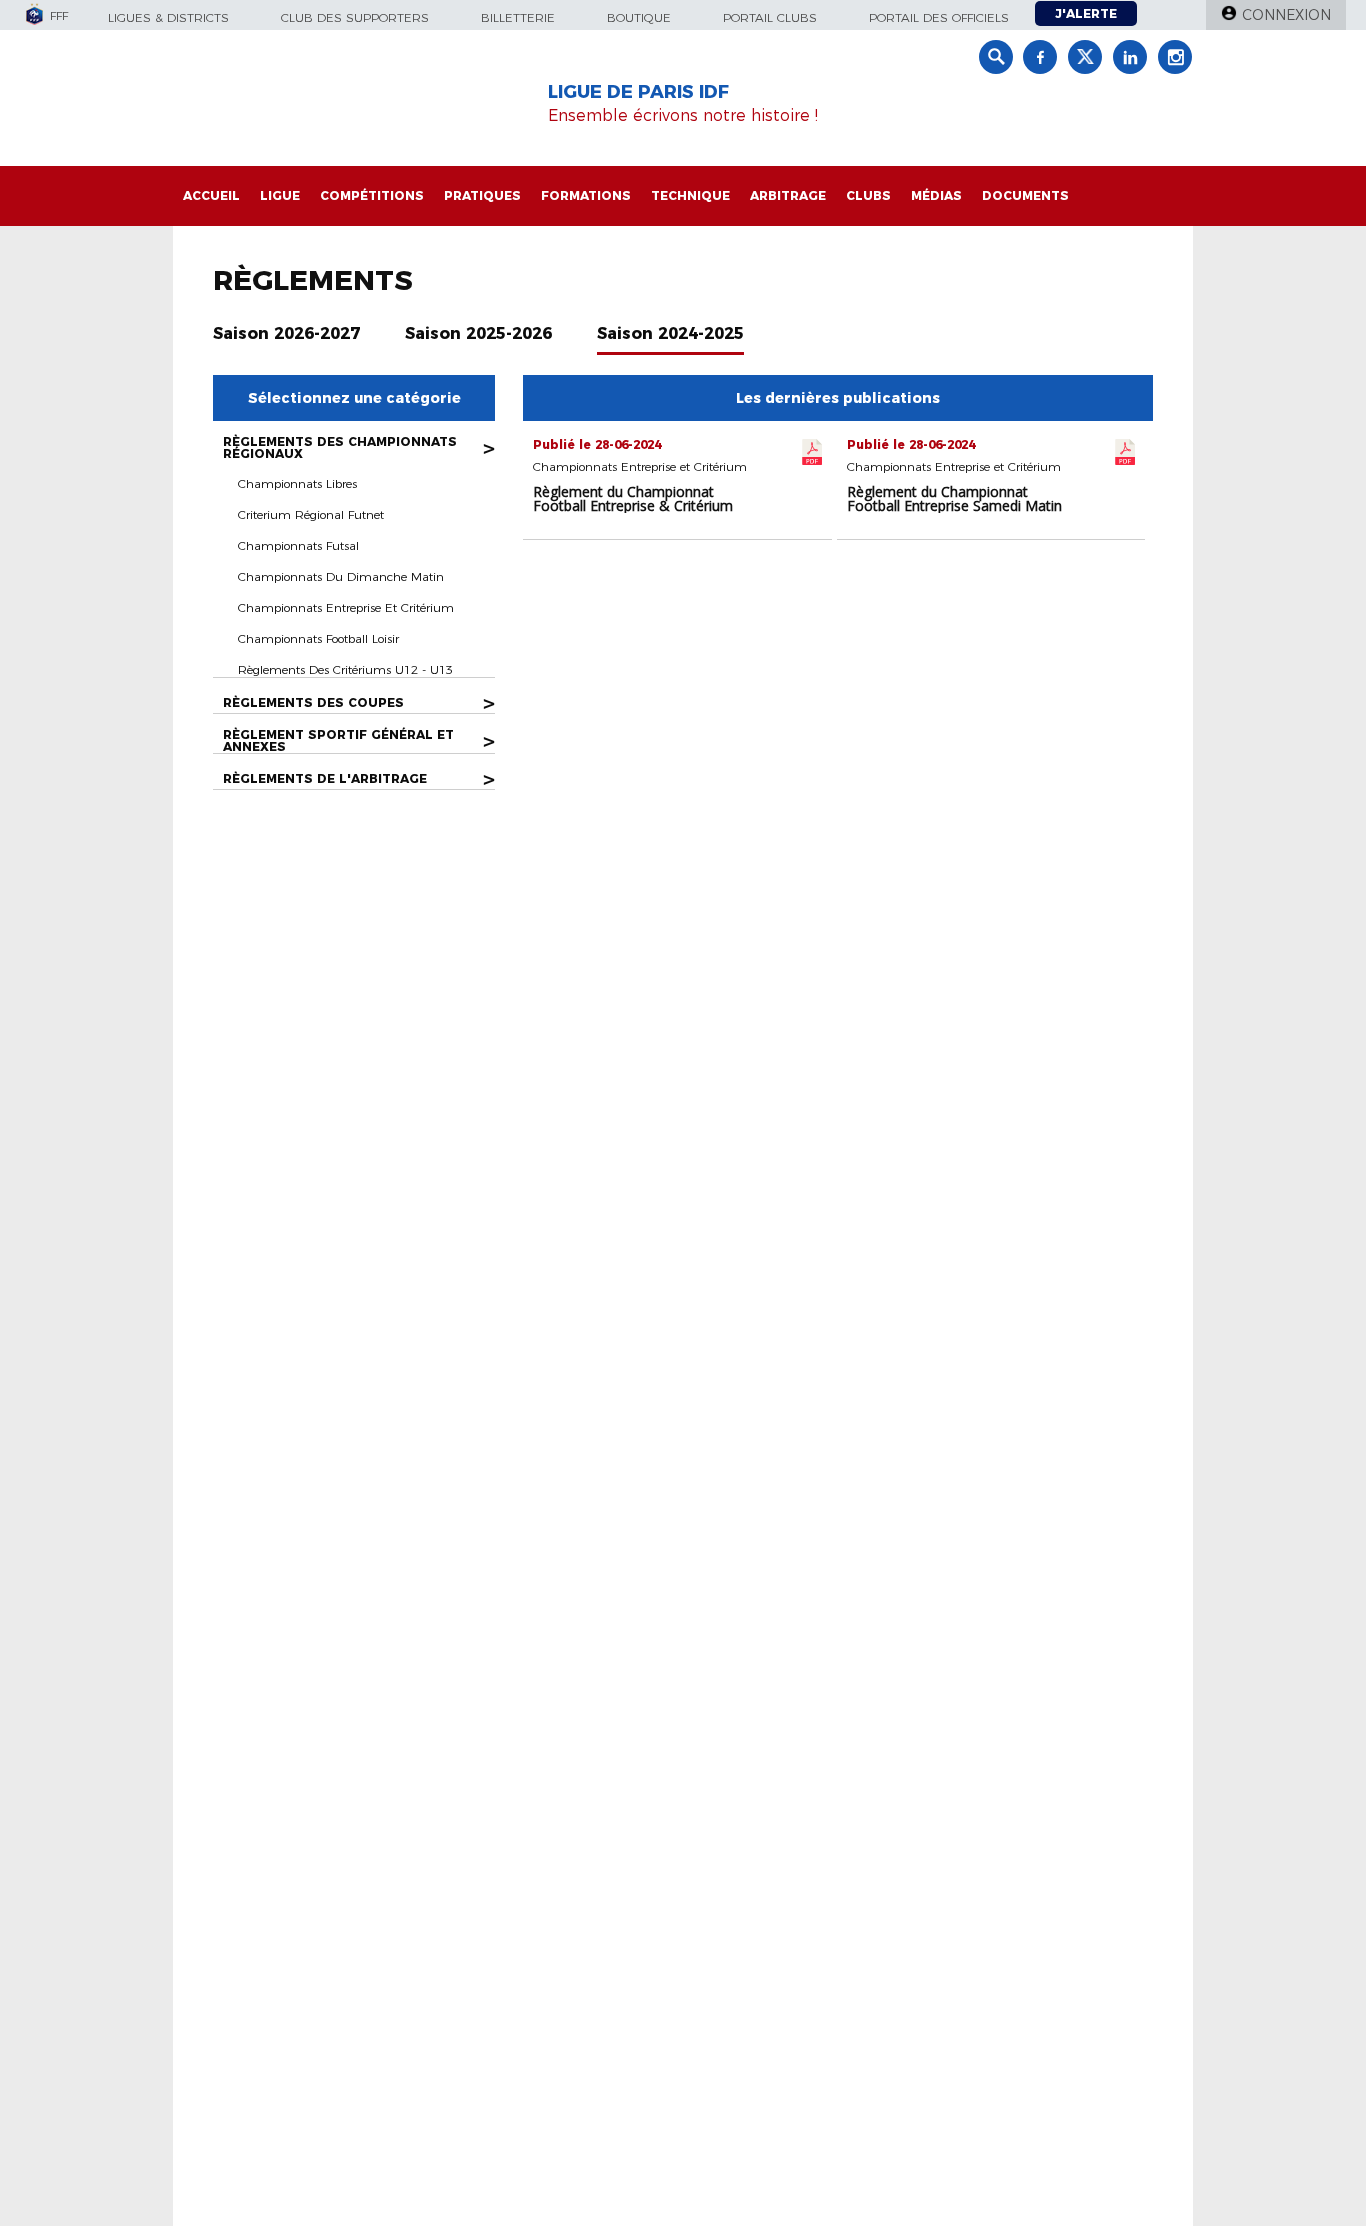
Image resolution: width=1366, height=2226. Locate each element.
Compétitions (372, 195)
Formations (586, 195)
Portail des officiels (939, 17)
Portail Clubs (770, 17)
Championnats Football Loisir (318, 638)
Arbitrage (788, 195)
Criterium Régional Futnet (311, 514)
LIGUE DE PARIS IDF (638, 92)
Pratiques (482, 195)
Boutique (639, 17)
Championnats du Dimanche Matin (341, 576)
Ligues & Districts (168, 17)
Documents (1025, 195)
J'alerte (1086, 13)
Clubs (868, 195)
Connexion (1286, 15)
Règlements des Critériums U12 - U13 (345, 669)
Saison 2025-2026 (478, 333)
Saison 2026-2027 (286, 333)
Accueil (211, 195)
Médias (936, 195)
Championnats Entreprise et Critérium (346, 607)
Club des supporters (355, 17)
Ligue (280, 195)
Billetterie (518, 17)
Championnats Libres (297, 483)
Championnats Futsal (298, 545)
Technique (690, 195)
